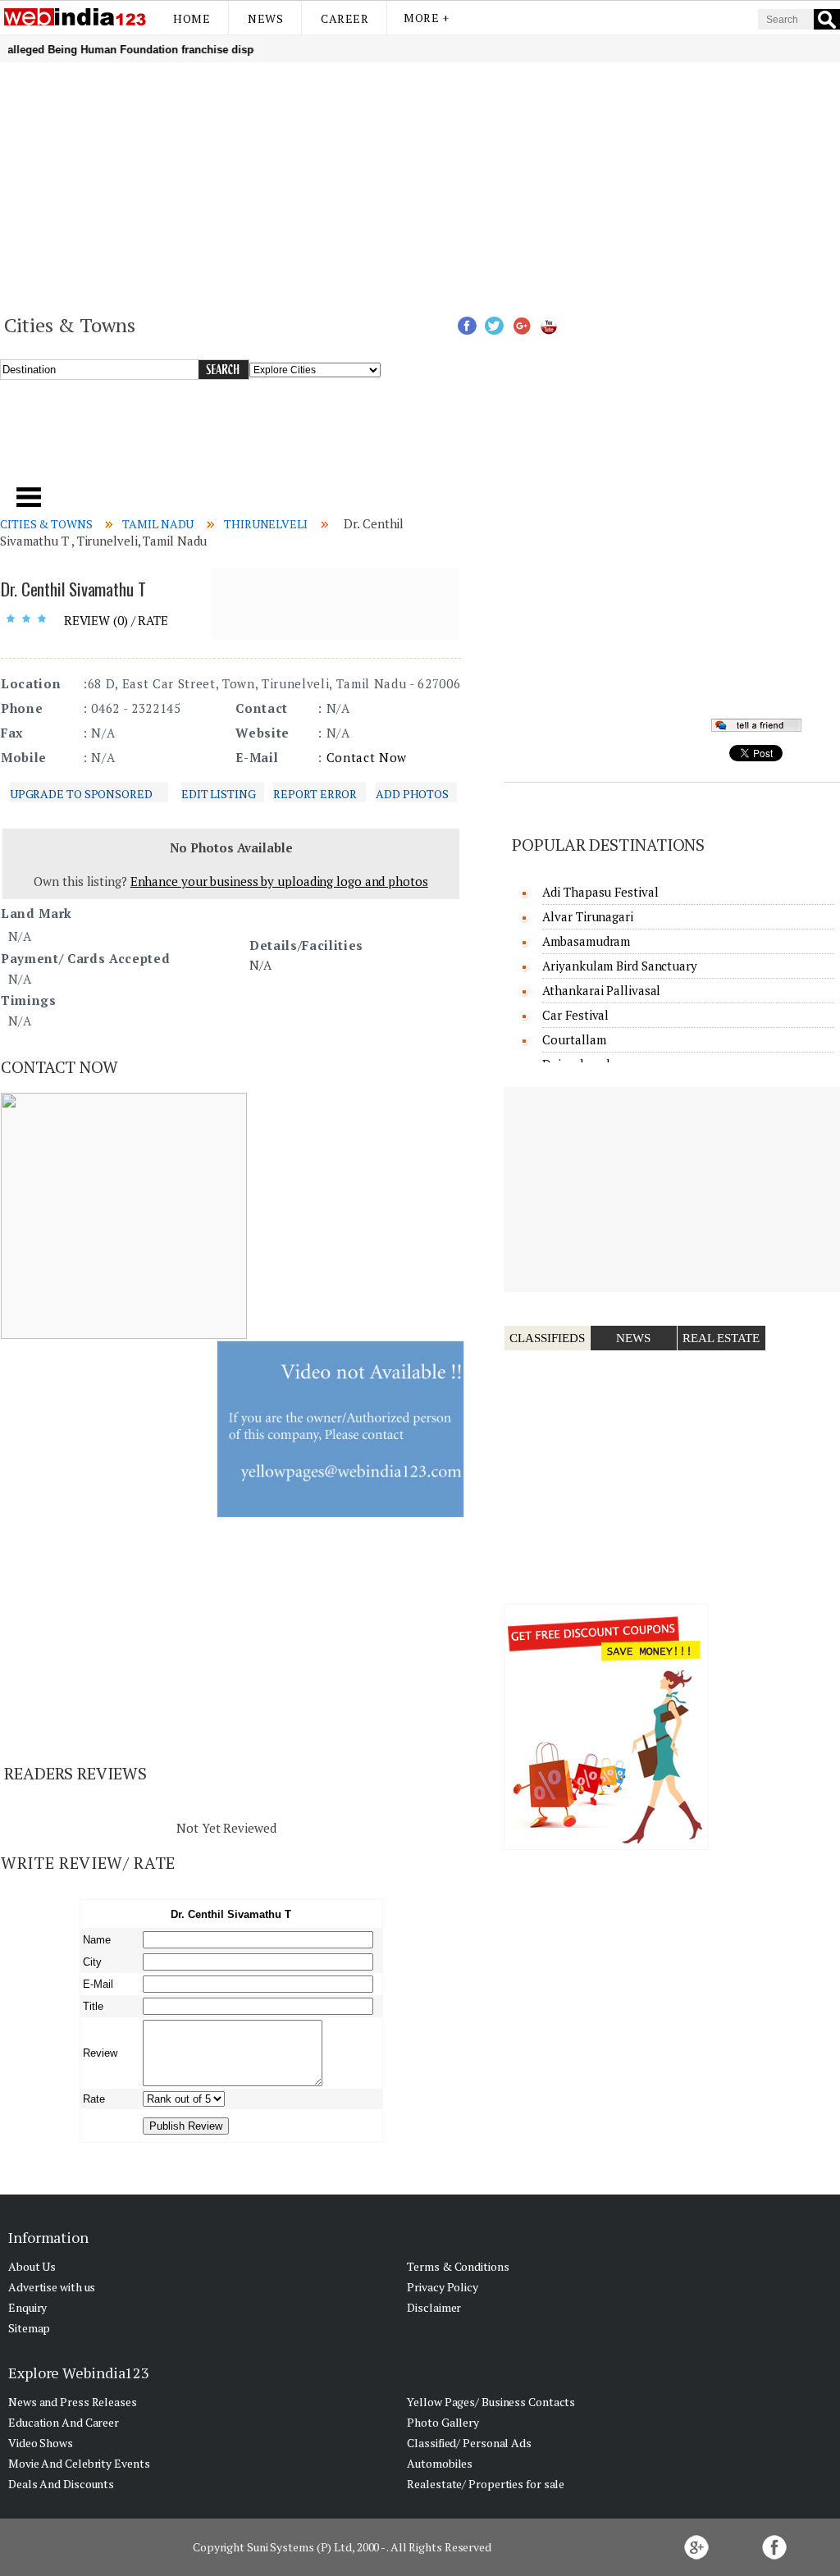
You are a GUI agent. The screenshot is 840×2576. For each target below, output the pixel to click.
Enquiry (27, 2307)
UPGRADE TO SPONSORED (81, 794)
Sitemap (29, 2328)
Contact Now (367, 757)
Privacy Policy (443, 2287)
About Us (32, 2266)
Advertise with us (52, 2287)
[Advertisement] (420, 185)
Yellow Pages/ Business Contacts (491, 2402)
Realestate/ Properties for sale (486, 2484)
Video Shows (41, 2443)
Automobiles (440, 2463)
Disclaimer (434, 2307)
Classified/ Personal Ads (469, 2443)
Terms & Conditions (458, 2266)
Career (345, 18)
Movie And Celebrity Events (79, 2463)
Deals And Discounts (61, 2484)
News (265, 18)
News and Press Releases (73, 2402)
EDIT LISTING (219, 794)
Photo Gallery (443, 2422)
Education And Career (64, 2422)
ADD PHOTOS (412, 794)
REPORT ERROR (315, 794)
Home (192, 18)
